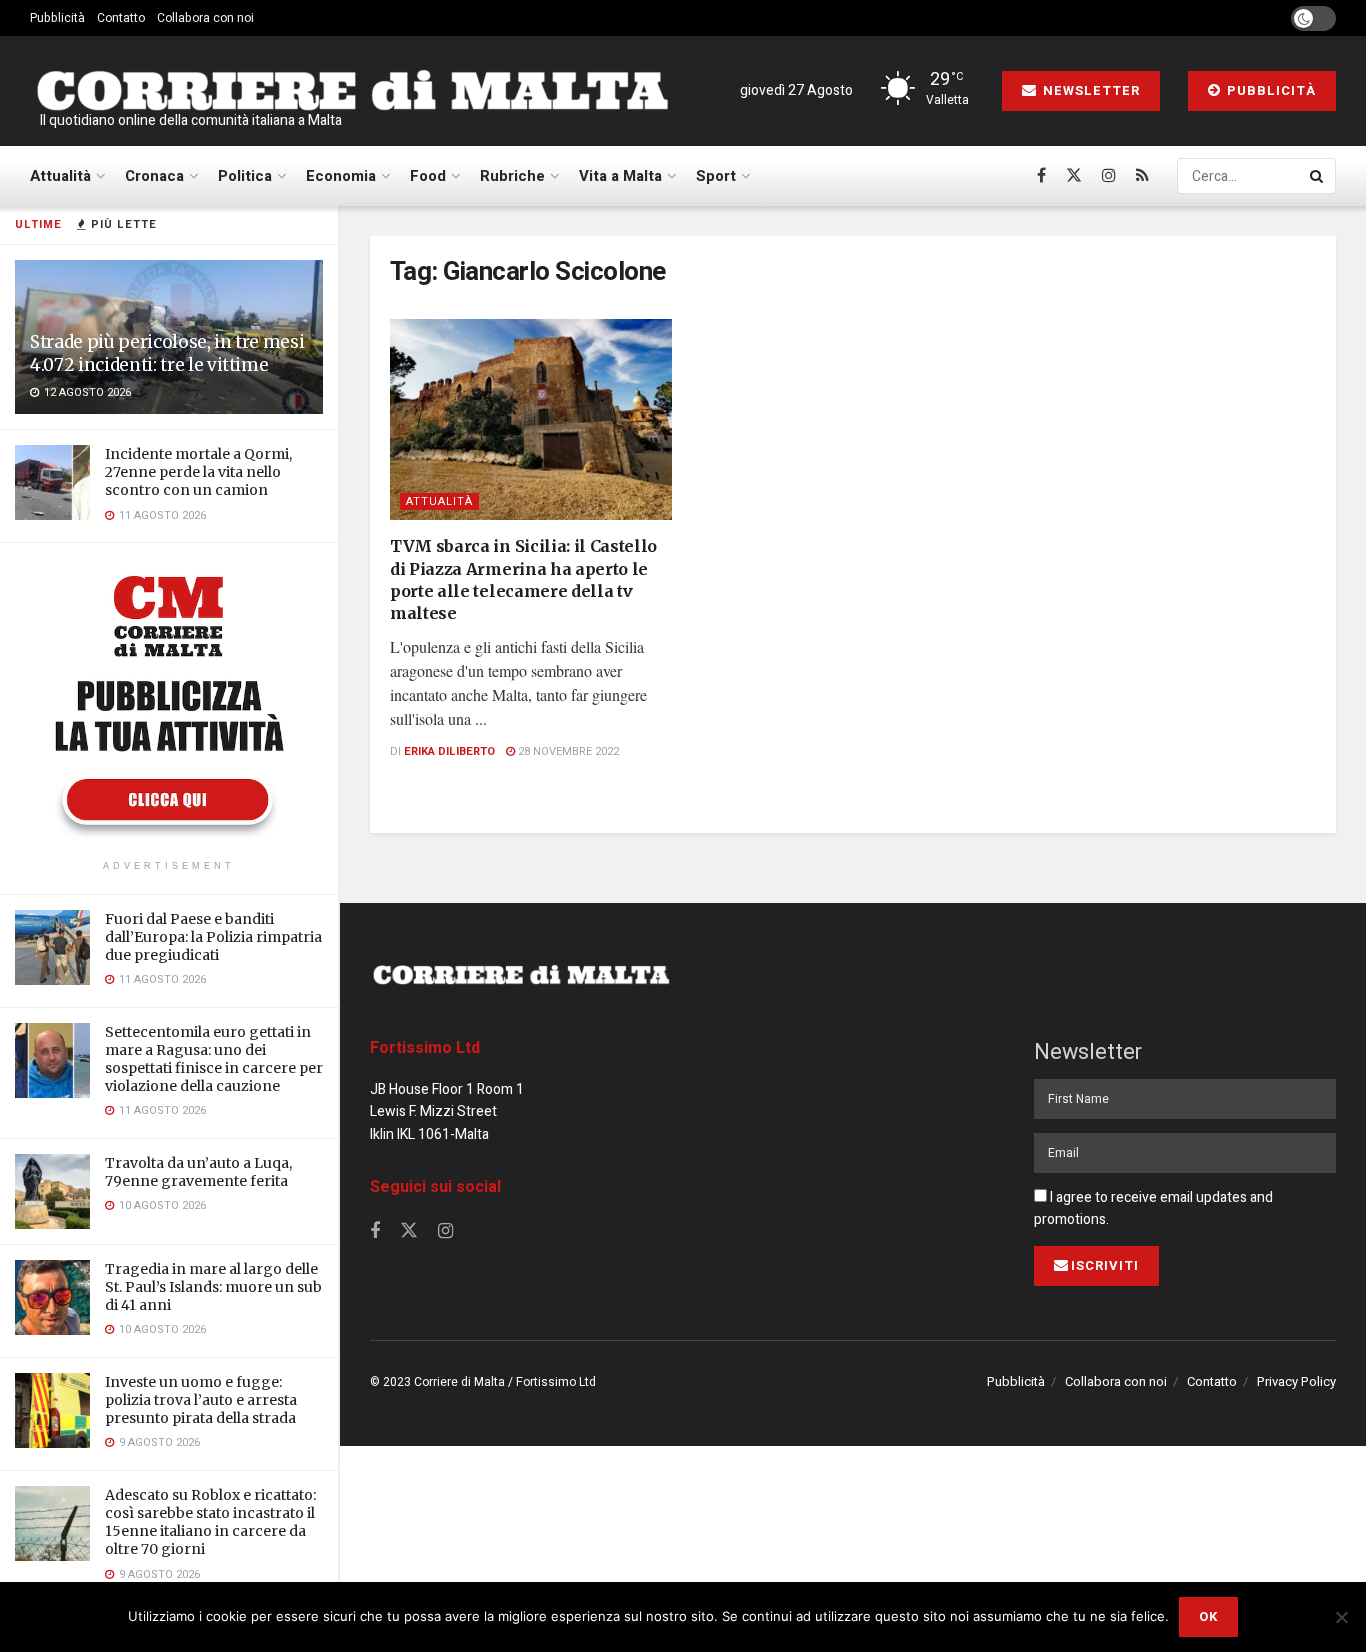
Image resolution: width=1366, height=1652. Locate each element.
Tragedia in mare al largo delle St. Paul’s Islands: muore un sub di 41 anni (213, 1287)
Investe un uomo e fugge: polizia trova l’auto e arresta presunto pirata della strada (201, 1400)
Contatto (121, 18)
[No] (1341, 1617)
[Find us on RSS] (1142, 176)
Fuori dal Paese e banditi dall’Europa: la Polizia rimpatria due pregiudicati (213, 937)
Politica (245, 176)
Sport (716, 176)
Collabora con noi (205, 18)
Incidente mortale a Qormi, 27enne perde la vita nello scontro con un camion (198, 472)
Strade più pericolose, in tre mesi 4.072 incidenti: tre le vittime (167, 353)
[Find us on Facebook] (1041, 176)
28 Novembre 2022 (567, 751)
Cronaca (154, 176)
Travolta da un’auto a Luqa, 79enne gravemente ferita (198, 1172)
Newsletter (1089, 90)
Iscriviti (1105, 1265)
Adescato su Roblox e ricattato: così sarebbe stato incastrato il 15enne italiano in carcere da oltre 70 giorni (210, 1522)
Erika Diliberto (449, 751)
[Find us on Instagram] (1109, 176)
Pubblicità (57, 18)
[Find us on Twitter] (1074, 176)
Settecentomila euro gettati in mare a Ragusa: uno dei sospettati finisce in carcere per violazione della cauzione (214, 1059)
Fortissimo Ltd (425, 1048)
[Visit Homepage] (352, 91)
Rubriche (512, 176)
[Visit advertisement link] (169, 704)
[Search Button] (1318, 176)
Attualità (60, 176)
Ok (1208, 1616)
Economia (341, 176)
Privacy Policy (1296, 1381)
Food (428, 176)
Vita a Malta (620, 176)
